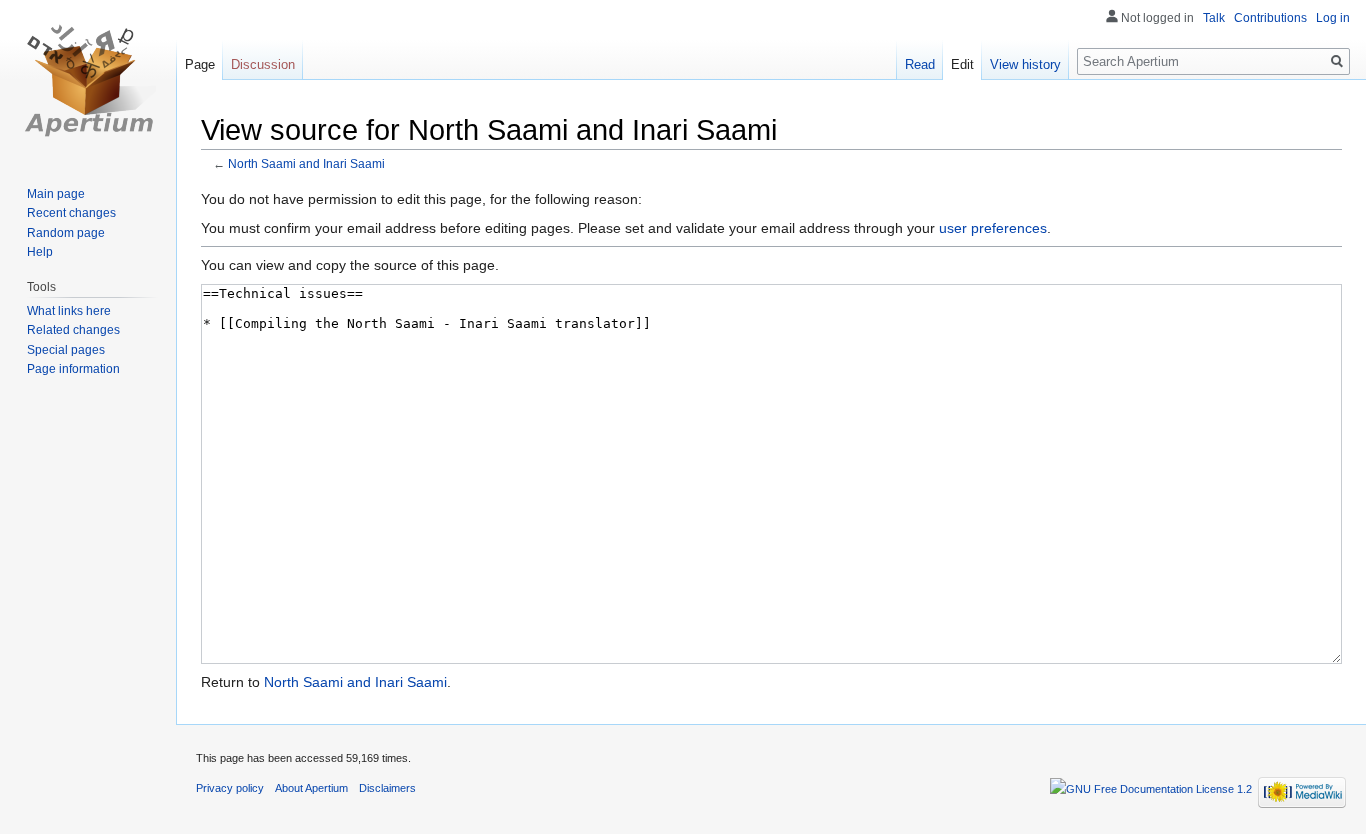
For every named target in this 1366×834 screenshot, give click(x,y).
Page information (73, 369)
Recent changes (71, 213)
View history (1025, 64)
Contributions (1270, 18)
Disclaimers (387, 788)
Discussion (263, 64)
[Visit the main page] (88, 80)
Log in (1333, 18)
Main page (56, 194)
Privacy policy (230, 788)
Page (200, 64)
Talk (1214, 18)
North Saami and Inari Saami (306, 163)
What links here (69, 311)
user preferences (993, 228)
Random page (66, 233)
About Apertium (311, 788)
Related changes (73, 330)
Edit (962, 64)
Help (40, 252)
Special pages (66, 350)
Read (920, 64)
